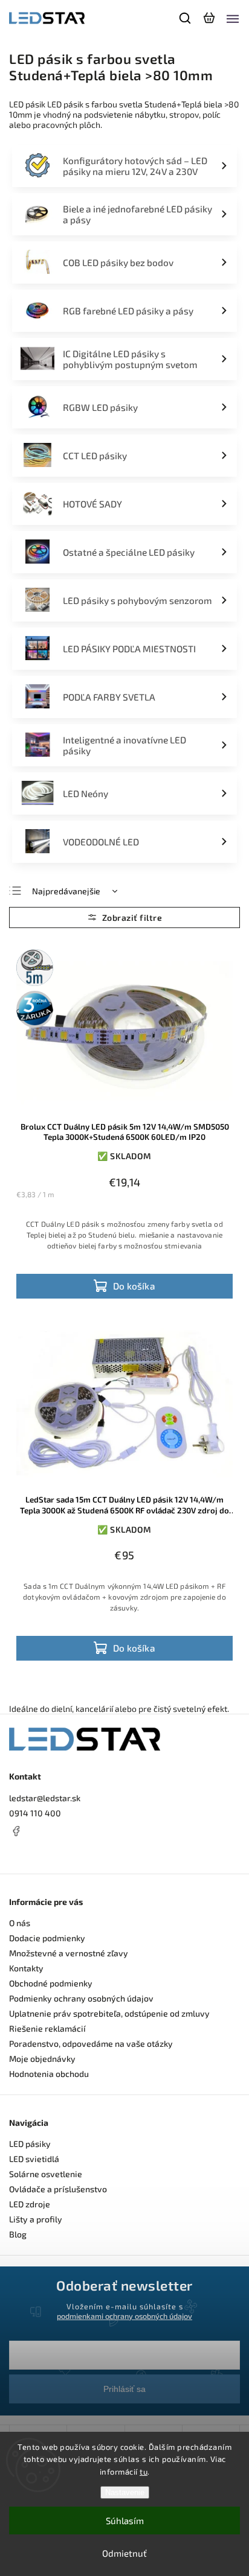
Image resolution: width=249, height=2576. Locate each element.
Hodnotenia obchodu (49, 2074)
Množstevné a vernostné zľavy (69, 1953)
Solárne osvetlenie (46, 2174)
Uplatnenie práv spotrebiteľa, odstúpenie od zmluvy (109, 2013)
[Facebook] (124, 1831)
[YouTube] (45, 1854)
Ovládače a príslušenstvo (58, 2189)
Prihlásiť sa (124, 2389)
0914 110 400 (35, 1813)
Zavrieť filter (124, 918)
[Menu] (233, 18)
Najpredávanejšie (66, 891)
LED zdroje (30, 2204)
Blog (18, 2234)
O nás (20, 1923)
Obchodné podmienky (51, 1983)
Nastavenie (125, 2492)
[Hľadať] (186, 18)
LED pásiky (30, 2144)
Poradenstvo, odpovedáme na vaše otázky (91, 2043)
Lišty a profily (36, 2219)
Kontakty (26, 1968)
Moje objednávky (42, 2059)
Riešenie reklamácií (47, 2028)
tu (144, 2472)
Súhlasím (125, 2520)
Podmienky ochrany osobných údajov (81, 1998)
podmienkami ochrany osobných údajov (124, 2316)
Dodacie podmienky (47, 1938)
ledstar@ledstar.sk (45, 1798)
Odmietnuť (124, 2553)
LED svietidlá (34, 2159)
